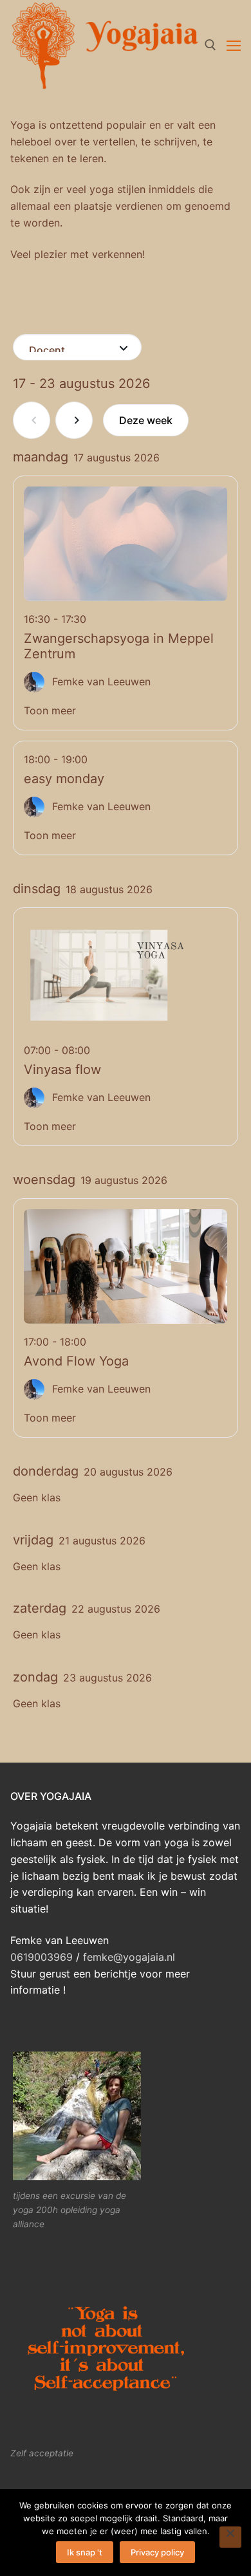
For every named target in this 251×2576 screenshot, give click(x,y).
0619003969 (42, 1957)
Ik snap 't (85, 2552)
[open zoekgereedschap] (210, 45)
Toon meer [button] (50, 710)
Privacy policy (157, 2552)
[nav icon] (234, 45)
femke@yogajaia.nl (127, 1957)
